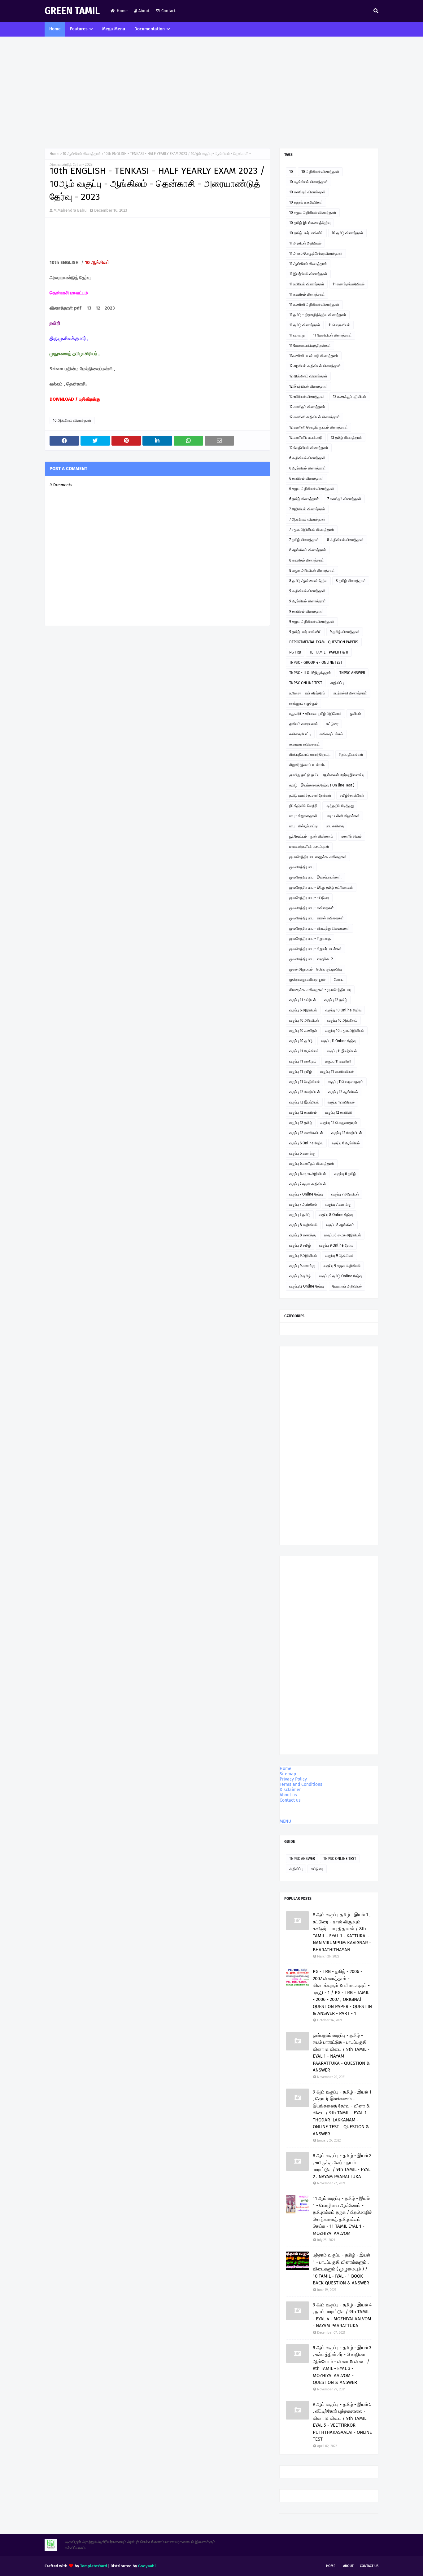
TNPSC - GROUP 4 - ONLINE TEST (316, 663)
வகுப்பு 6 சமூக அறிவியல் (308, 1174)
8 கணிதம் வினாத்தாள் (307, 560)
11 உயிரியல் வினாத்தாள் (307, 284)
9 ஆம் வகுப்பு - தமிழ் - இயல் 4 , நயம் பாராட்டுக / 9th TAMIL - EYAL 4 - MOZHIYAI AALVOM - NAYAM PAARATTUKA (342, 2315)
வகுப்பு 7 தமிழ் (300, 1215)
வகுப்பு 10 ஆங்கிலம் (342, 1020)
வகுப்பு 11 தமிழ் (301, 1072)
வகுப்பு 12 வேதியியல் (305, 1092)
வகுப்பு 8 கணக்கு (302, 1235)
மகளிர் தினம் (352, 836)
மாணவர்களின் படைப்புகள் (309, 847)
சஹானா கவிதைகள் (305, 744)
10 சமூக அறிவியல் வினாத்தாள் (313, 213)
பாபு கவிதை (335, 826)
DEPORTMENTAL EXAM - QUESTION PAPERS (324, 642)
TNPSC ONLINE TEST (306, 683)
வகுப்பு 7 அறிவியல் (345, 1194)
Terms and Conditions (301, 1784)
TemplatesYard (94, 2566)
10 (291, 172)
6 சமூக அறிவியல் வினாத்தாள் (312, 489)
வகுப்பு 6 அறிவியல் (303, 1010)
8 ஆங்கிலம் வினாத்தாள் (308, 550)
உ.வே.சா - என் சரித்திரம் (307, 693)
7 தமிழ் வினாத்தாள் (304, 540)
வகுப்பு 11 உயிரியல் (303, 1000)
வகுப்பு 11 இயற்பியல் (342, 1051)
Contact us (290, 1800)
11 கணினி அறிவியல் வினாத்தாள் (314, 305)
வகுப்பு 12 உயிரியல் (341, 1102)
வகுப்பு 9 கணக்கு (302, 1266)
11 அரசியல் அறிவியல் (305, 243)
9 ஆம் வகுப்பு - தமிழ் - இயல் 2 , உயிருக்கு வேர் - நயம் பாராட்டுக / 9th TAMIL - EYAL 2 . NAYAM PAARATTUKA (342, 2166)
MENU (285, 1821)
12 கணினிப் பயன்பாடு (306, 438)
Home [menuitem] (55, 29)
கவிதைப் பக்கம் (331, 734)
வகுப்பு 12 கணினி (338, 1112)
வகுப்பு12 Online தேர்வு (307, 1286)
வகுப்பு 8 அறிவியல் (303, 1225)
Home (122, 11)
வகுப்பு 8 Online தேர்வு (336, 1215)
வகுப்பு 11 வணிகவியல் (337, 1072)
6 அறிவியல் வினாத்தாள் (307, 458)
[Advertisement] (211, 92)
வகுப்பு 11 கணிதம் (303, 1061)
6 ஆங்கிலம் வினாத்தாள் (307, 468)
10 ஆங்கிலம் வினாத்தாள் (82, 154)
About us (288, 1795)
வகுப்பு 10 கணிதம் (303, 1031)
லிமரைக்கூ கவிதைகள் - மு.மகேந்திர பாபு (320, 990)
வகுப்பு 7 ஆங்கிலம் (303, 1204)
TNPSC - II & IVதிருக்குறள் (310, 673)
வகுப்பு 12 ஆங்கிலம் (343, 1092)
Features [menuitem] (79, 29)
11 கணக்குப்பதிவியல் (349, 284)
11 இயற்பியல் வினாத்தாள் (308, 274)
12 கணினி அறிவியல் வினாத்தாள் (314, 417)
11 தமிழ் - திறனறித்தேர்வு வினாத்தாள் (318, 315)
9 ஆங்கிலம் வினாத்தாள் (307, 601)
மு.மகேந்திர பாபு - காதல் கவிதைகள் (316, 918)
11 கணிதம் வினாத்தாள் (307, 294)
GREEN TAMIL (72, 11)
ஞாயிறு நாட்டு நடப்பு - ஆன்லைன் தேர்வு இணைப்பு (327, 775)
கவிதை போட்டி (300, 734)
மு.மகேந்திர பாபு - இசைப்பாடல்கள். (315, 877)
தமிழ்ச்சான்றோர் (352, 795)
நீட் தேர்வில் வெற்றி (303, 806)
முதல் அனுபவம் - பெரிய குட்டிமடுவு (316, 969)
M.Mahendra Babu (70, 210)
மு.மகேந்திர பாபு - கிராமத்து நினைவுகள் (319, 928)
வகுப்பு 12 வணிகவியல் (306, 1133)
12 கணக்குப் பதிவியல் (349, 397)
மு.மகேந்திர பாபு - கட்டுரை (309, 898)
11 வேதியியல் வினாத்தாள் (332, 335)
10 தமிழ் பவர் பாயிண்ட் (306, 233)
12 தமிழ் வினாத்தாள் (346, 438)
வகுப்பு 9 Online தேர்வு (336, 1245)
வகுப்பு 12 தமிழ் (336, 1000)
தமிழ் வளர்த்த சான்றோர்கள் (310, 795)
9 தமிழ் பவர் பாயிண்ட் (305, 632)
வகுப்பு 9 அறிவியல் (303, 1256)
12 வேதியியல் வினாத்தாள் (309, 448)
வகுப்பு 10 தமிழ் (301, 1041)
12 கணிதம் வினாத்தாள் (307, 407)
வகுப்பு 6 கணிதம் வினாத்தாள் (312, 1164)
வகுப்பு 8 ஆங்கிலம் (340, 1225)
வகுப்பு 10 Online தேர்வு (343, 1010)
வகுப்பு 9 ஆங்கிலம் (340, 1256)
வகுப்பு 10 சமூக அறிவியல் (345, 1031)
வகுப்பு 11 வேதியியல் (304, 1082)
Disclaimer (290, 1790)
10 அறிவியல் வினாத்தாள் (320, 172)
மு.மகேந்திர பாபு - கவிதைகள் (312, 908)
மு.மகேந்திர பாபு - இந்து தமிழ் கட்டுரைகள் (321, 887)
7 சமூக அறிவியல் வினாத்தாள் (312, 530)
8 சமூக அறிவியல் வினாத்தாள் (312, 570)
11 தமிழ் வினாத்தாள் (305, 325)
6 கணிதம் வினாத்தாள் (306, 478)
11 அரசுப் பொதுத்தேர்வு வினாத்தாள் (316, 253)
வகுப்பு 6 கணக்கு (302, 1153)
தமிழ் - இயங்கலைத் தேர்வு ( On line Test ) (322, 785)
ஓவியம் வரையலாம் (303, 724)
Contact (168, 11)
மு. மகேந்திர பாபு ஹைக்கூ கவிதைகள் (318, 857)
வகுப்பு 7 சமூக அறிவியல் (307, 1184)
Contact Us (369, 2566)
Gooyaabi (147, 2566)
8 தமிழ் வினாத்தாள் (351, 581)
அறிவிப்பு (337, 683)
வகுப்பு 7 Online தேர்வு (306, 1194)
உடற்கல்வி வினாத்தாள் (350, 693)
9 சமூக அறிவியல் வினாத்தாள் (312, 622)
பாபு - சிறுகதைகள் (303, 816)
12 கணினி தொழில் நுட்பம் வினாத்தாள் (318, 427)
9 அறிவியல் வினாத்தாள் (307, 591)
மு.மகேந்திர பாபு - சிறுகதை (310, 939)
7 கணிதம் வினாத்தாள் (344, 499)
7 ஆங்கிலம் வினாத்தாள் (307, 519)
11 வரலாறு (297, 335)
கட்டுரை (332, 724)
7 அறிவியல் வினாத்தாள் (307, 509)
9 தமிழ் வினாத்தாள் (345, 632)
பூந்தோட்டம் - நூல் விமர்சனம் (311, 836)
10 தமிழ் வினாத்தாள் (347, 233)
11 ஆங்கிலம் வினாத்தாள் (308, 264)
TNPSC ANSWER (352, 673)
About (144, 11)
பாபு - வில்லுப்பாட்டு (303, 826)
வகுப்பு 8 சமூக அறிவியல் (342, 1235)
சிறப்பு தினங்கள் (351, 755)
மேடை (339, 980)
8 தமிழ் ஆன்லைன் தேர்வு (308, 581)
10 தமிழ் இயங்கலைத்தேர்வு (310, 223)
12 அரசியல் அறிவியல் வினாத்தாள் (315, 366)
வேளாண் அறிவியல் (347, 1286)
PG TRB (295, 652)
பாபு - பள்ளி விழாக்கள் (343, 816)
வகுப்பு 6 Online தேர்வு (306, 1143)
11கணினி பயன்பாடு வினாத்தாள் (314, 356)
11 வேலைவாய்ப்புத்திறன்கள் (310, 346)
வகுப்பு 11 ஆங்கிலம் (304, 1051)
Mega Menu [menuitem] (114, 29)
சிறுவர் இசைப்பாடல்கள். (307, 765)
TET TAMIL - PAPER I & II (329, 652)
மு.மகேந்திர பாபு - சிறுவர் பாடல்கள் (315, 949)
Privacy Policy (293, 1779)
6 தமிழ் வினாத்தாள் (304, 499)
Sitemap (288, 1774)
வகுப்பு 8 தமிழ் (300, 1245)
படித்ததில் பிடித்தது (340, 806)
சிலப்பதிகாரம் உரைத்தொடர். (310, 755)
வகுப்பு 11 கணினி (338, 1061)
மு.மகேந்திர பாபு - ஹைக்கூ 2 (311, 959)
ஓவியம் (355, 714)
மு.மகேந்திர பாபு (301, 867)
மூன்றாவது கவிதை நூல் (307, 980)
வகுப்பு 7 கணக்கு (338, 1204)
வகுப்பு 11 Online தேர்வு (338, 1041)
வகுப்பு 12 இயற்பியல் (304, 1102)
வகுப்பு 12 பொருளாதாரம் (339, 1123)
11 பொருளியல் (339, 325)
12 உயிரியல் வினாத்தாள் (307, 397)
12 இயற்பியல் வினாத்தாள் (308, 386)
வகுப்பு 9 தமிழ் (300, 1276)
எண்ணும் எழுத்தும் (303, 703)
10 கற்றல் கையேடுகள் (306, 202)
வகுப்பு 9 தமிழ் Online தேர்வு (340, 1276)
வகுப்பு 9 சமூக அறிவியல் (342, 1266)
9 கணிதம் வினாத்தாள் (306, 611)
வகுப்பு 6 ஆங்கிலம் (346, 1143)
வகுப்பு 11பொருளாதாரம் (346, 1082)
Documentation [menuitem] (150, 29)
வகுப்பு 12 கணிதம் (303, 1112)
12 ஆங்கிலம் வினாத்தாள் (308, 376)
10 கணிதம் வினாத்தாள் (307, 192)
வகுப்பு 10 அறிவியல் (304, 1020)
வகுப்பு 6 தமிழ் (345, 1174)
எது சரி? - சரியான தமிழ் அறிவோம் (315, 714)
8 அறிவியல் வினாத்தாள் (345, 540)
